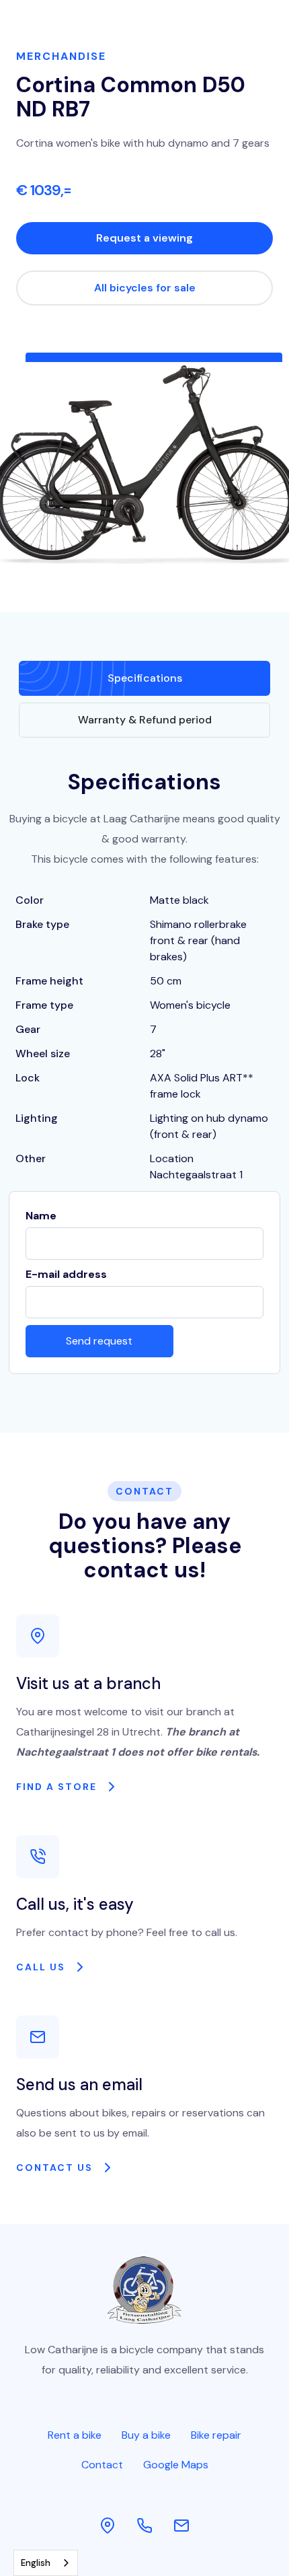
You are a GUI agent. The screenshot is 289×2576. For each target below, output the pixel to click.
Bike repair (216, 2435)
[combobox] (46, 2563)
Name (41, 1216)
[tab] (144, 678)
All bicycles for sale (145, 288)
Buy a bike (146, 2435)
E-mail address (66, 1274)
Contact (102, 2465)
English (36, 2563)
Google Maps (176, 2465)
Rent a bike (75, 2435)
